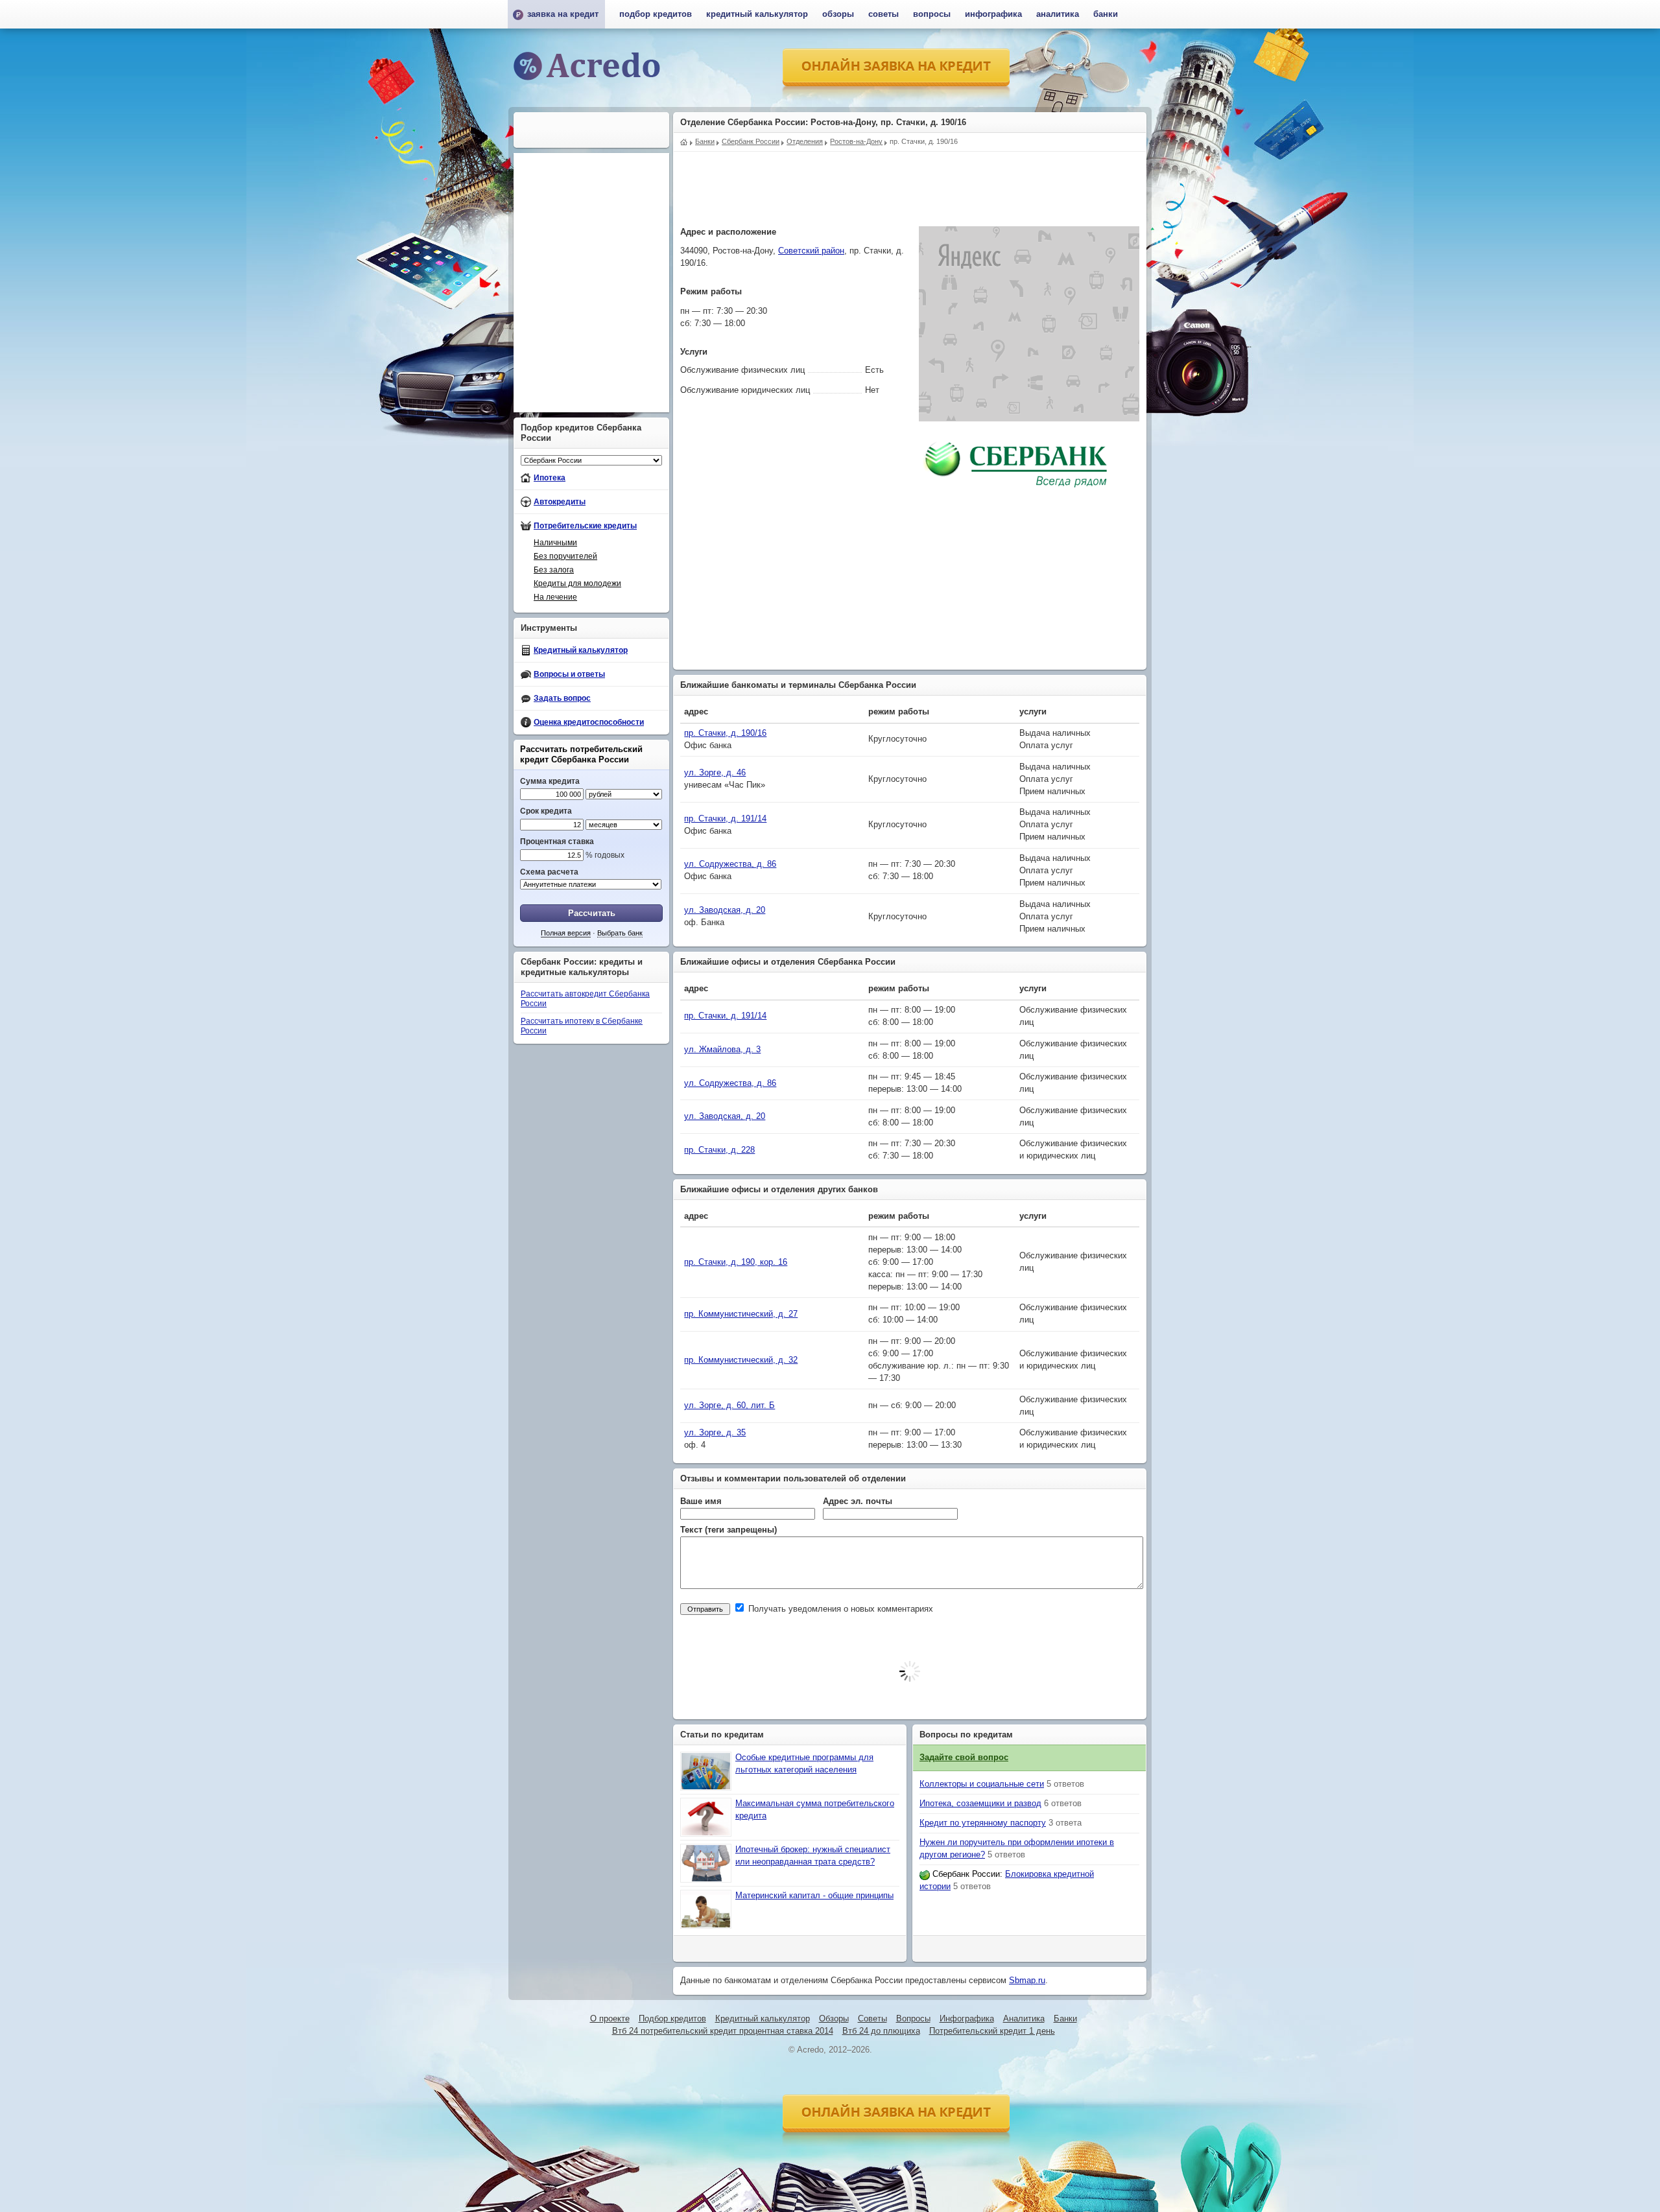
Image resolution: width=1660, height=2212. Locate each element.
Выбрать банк (620, 933)
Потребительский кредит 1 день (992, 2031)
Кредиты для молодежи (577, 583)
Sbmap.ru (1027, 1981)
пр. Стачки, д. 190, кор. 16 (736, 1262)
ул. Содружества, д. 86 (730, 864)
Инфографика (993, 14)
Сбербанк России (966, 1874)
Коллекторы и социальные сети (982, 1784)
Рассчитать (592, 913)
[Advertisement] (910, 181)
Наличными (555, 543)
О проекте (610, 2019)
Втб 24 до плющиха (881, 2031)
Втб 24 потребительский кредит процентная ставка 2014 (723, 2031)
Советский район (811, 251)
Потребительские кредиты (585, 526)
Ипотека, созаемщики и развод (980, 1804)
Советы (883, 14)
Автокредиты (560, 502)
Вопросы (932, 14)
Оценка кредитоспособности (589, 722)
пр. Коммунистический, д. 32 (741, 1360)
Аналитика (1058, 14)
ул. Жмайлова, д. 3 (722, 1050)
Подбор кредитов (656, 14)
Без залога (554, 570)
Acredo (684, 141)
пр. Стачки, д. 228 (719, 1150)
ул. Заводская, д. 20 (725, 910)
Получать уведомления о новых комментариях (839, 1609)
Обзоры (838, 14)
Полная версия (566, 933)
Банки (1106, 14)
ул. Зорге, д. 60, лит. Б (729, 1406)
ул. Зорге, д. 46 (715, 773)
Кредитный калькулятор (581, 650)
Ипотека (550, 478)
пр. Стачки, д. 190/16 (725, 733)
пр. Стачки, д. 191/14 (725, 819)
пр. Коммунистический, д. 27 (741, 1314)
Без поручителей (565, 556)
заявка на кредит (563, 14)
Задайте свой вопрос (964, 1758)
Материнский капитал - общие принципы (814, 1896)
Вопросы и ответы (569, 674)
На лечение (555, 597)
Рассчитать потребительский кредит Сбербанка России (581, 754)
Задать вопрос (562, 698)
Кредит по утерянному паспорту (983, 1823)
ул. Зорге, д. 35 (715, 1433)
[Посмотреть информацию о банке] (1016, 497)
